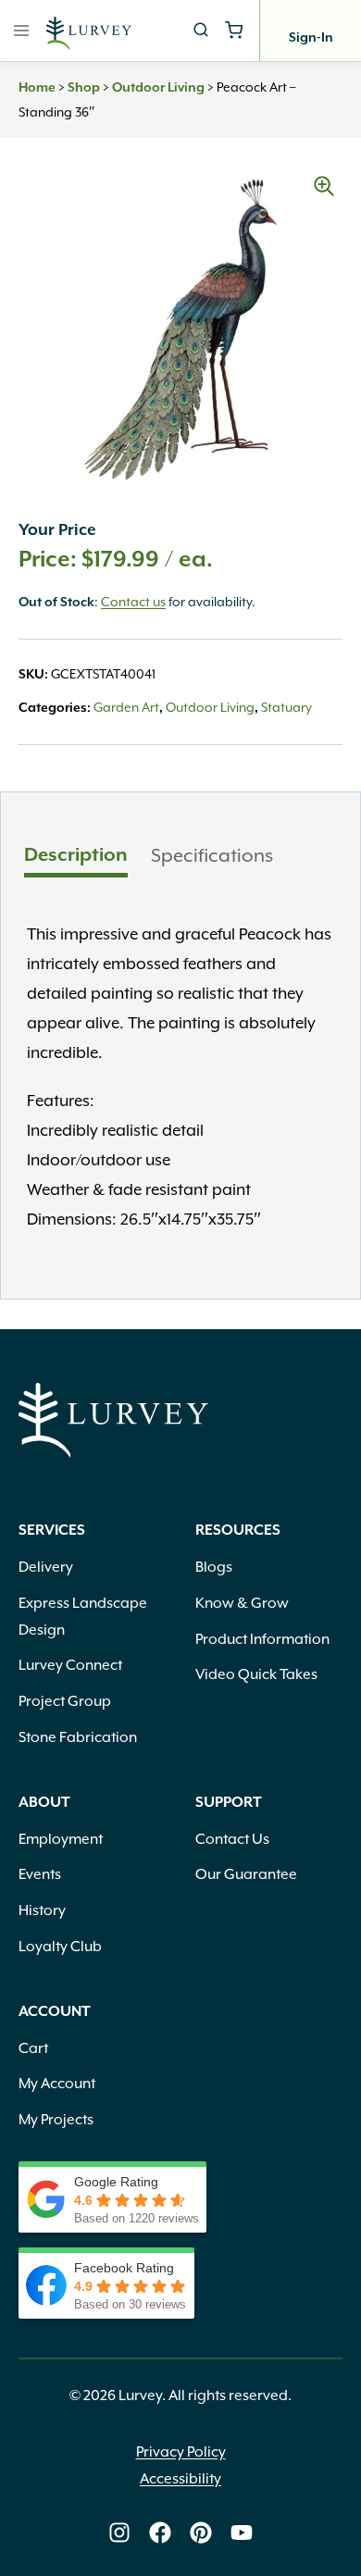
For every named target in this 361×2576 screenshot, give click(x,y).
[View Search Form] (201, 31)
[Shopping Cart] (234, 30)
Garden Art (126, 707)
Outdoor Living (158, 88)
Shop (84, 88)
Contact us (133, 602)
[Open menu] (22, 30)
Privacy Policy (181, 2452)
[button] (324, 186)
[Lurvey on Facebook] (160, 2532)
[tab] (76, 858)
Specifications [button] (212, 855)
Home (37, 88)
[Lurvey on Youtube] (242, 2532)
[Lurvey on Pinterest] (201, 2532)
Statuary (286, 707)
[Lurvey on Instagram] (119, 2532)
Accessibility (180, 2479)
